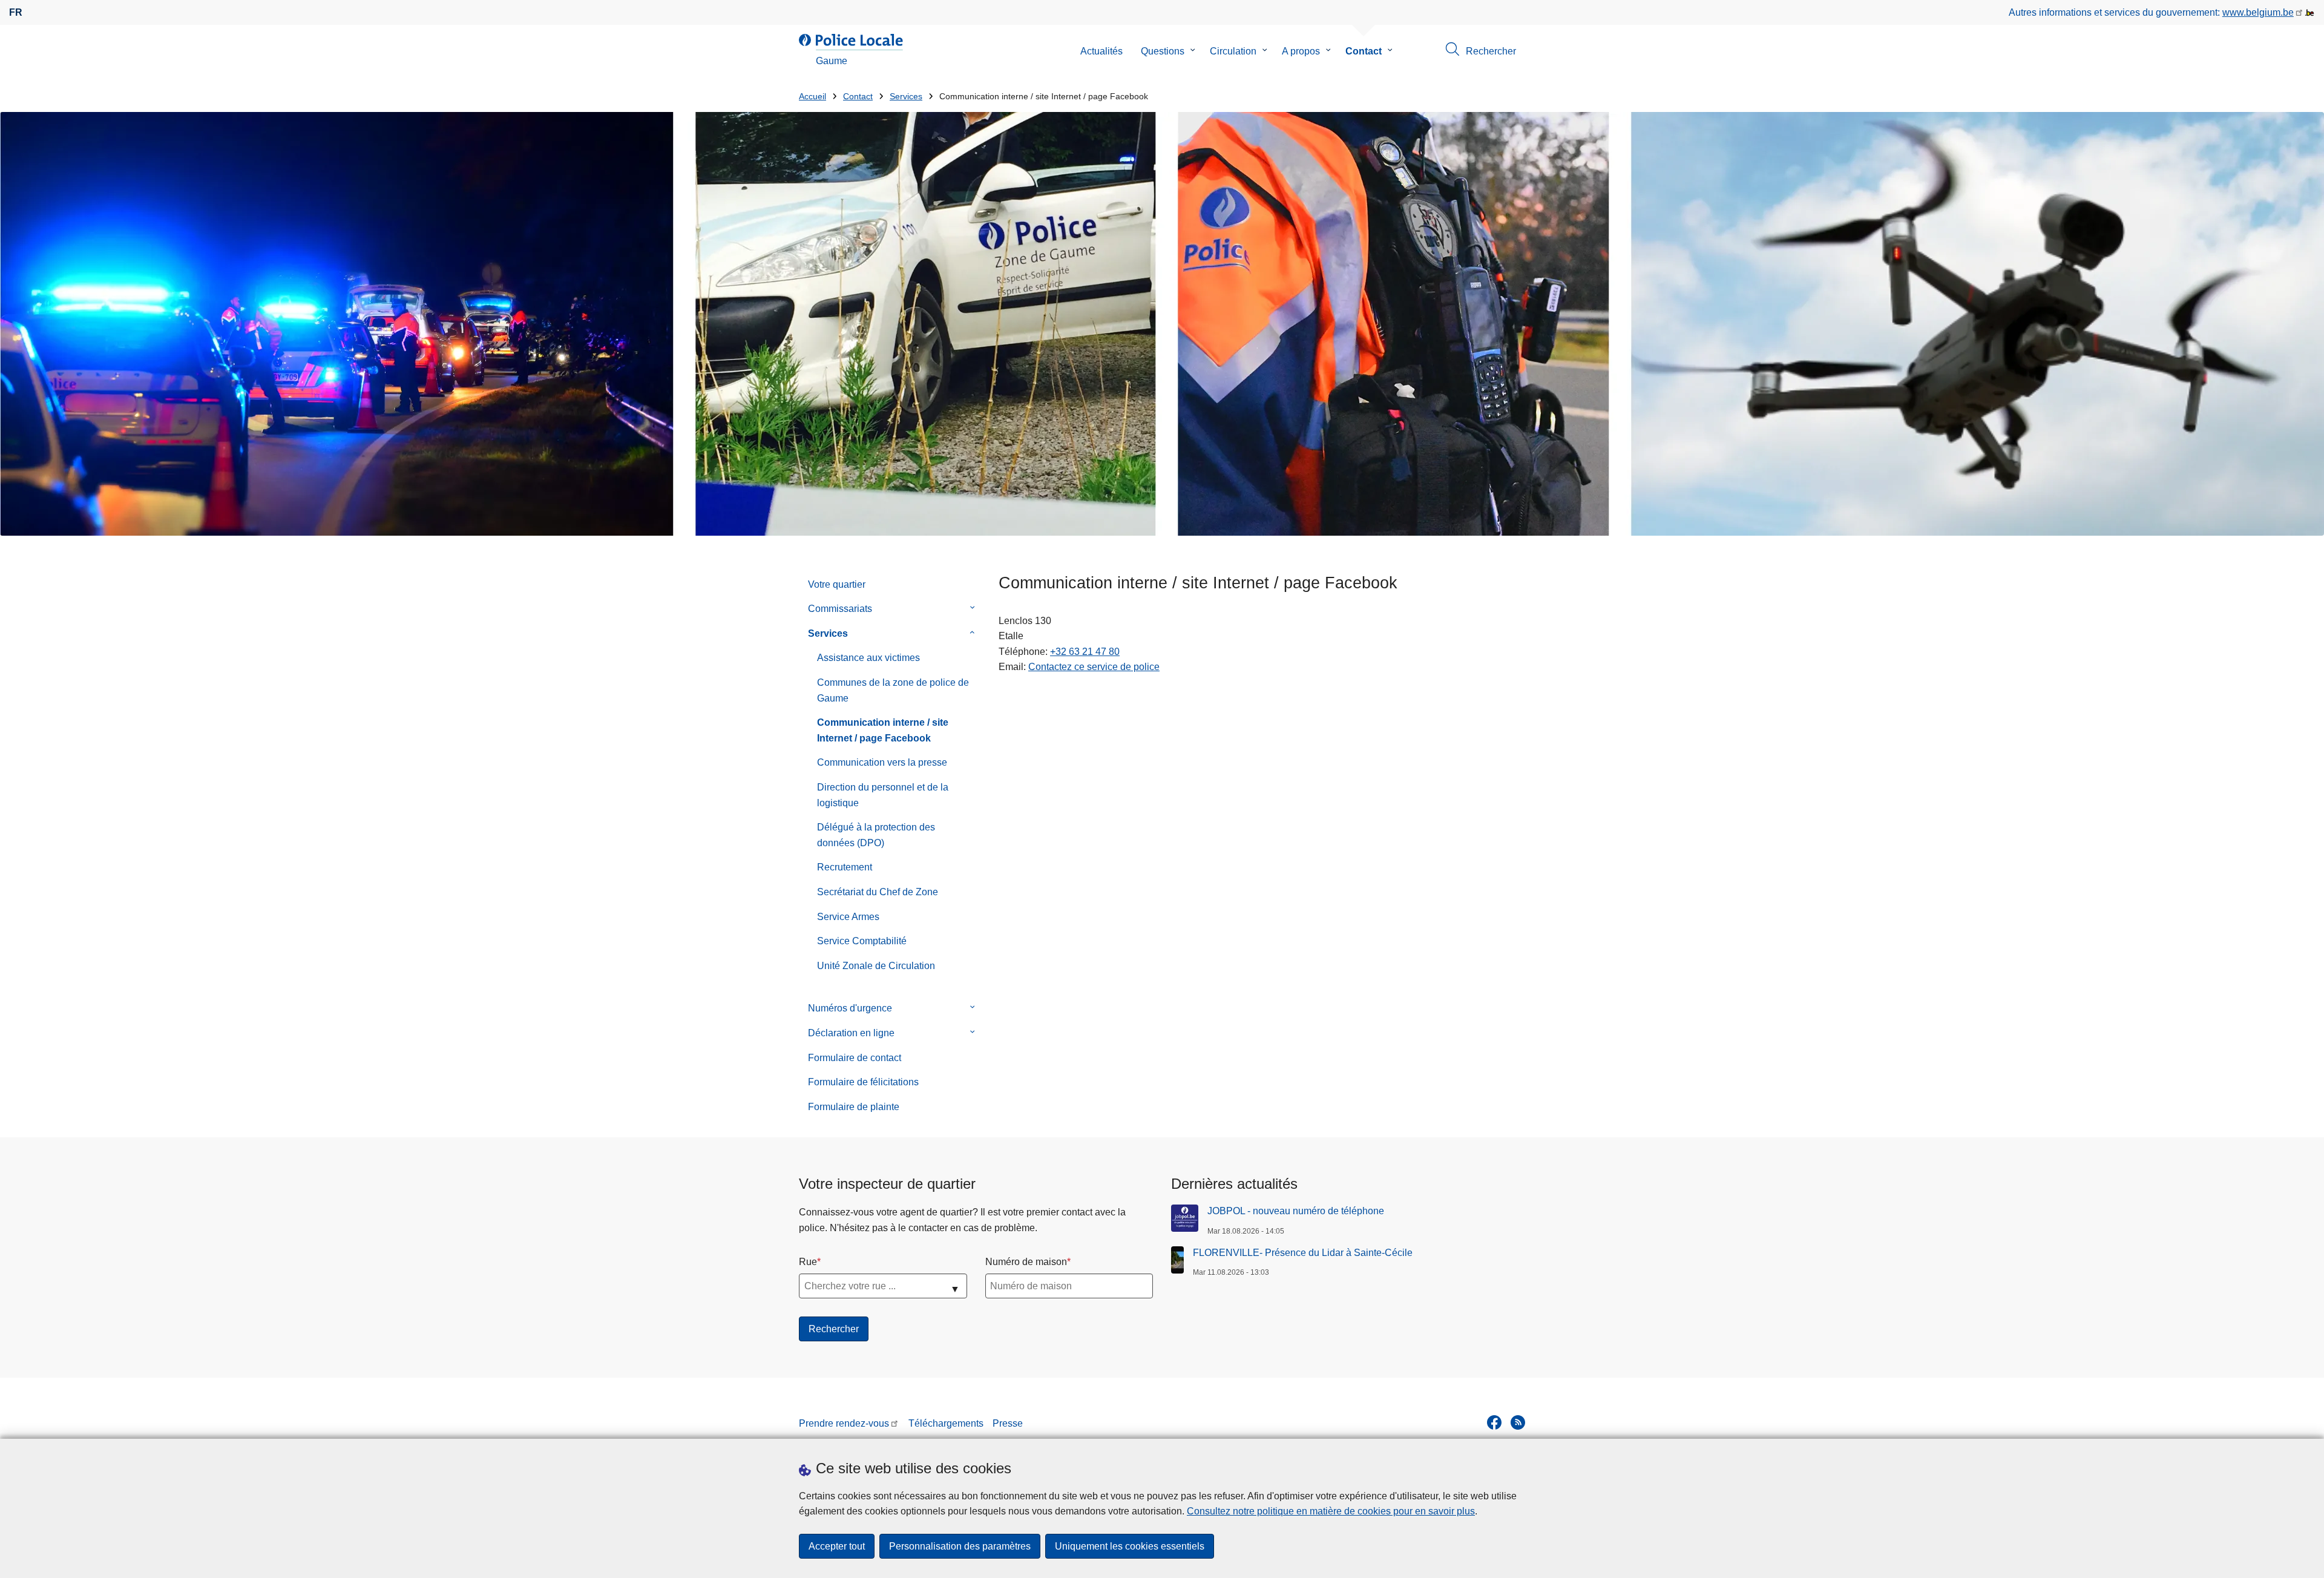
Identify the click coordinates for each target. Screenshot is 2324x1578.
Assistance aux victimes (868, 658)
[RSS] (1518, 1422)
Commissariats (840, 609)
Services (906, 97)
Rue (808, 1262)
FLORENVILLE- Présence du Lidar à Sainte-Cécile (1303, 1253)
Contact (1364, 51)
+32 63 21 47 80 (1085, 652)
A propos (1301, 51)
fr (16, 12)
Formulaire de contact (855, 1058)
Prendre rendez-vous (844, 1423)
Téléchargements (946, 1423)
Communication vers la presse (882, 762)
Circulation (1233, 51)
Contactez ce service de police (1094, 667)
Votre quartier (837, 584)
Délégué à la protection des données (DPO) (876, 835)
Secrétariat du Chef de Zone (878, 892)
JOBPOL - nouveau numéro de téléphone (1296, 1211)
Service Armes (848, 917)
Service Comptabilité (862, 941)
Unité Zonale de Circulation (876, 966)
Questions (1163, 51)
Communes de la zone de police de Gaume (893, 690)
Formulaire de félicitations (863, 1082)
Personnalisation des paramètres (960, 1546)
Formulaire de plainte (854, 1107)
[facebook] (1494, 1422)
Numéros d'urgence (850, 1008)
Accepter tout (837, 1546)
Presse (1008, 1423)
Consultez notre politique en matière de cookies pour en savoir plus (1331, 1511)
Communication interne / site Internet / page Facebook (883, 730)
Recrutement (845, 867)
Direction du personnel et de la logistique (883, 795)
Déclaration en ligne (851, 1033)
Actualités (1101, 51)
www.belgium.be (2258, 12)
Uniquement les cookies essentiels (1130, 1546)
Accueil (812, 97)
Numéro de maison (1026, 1262)
